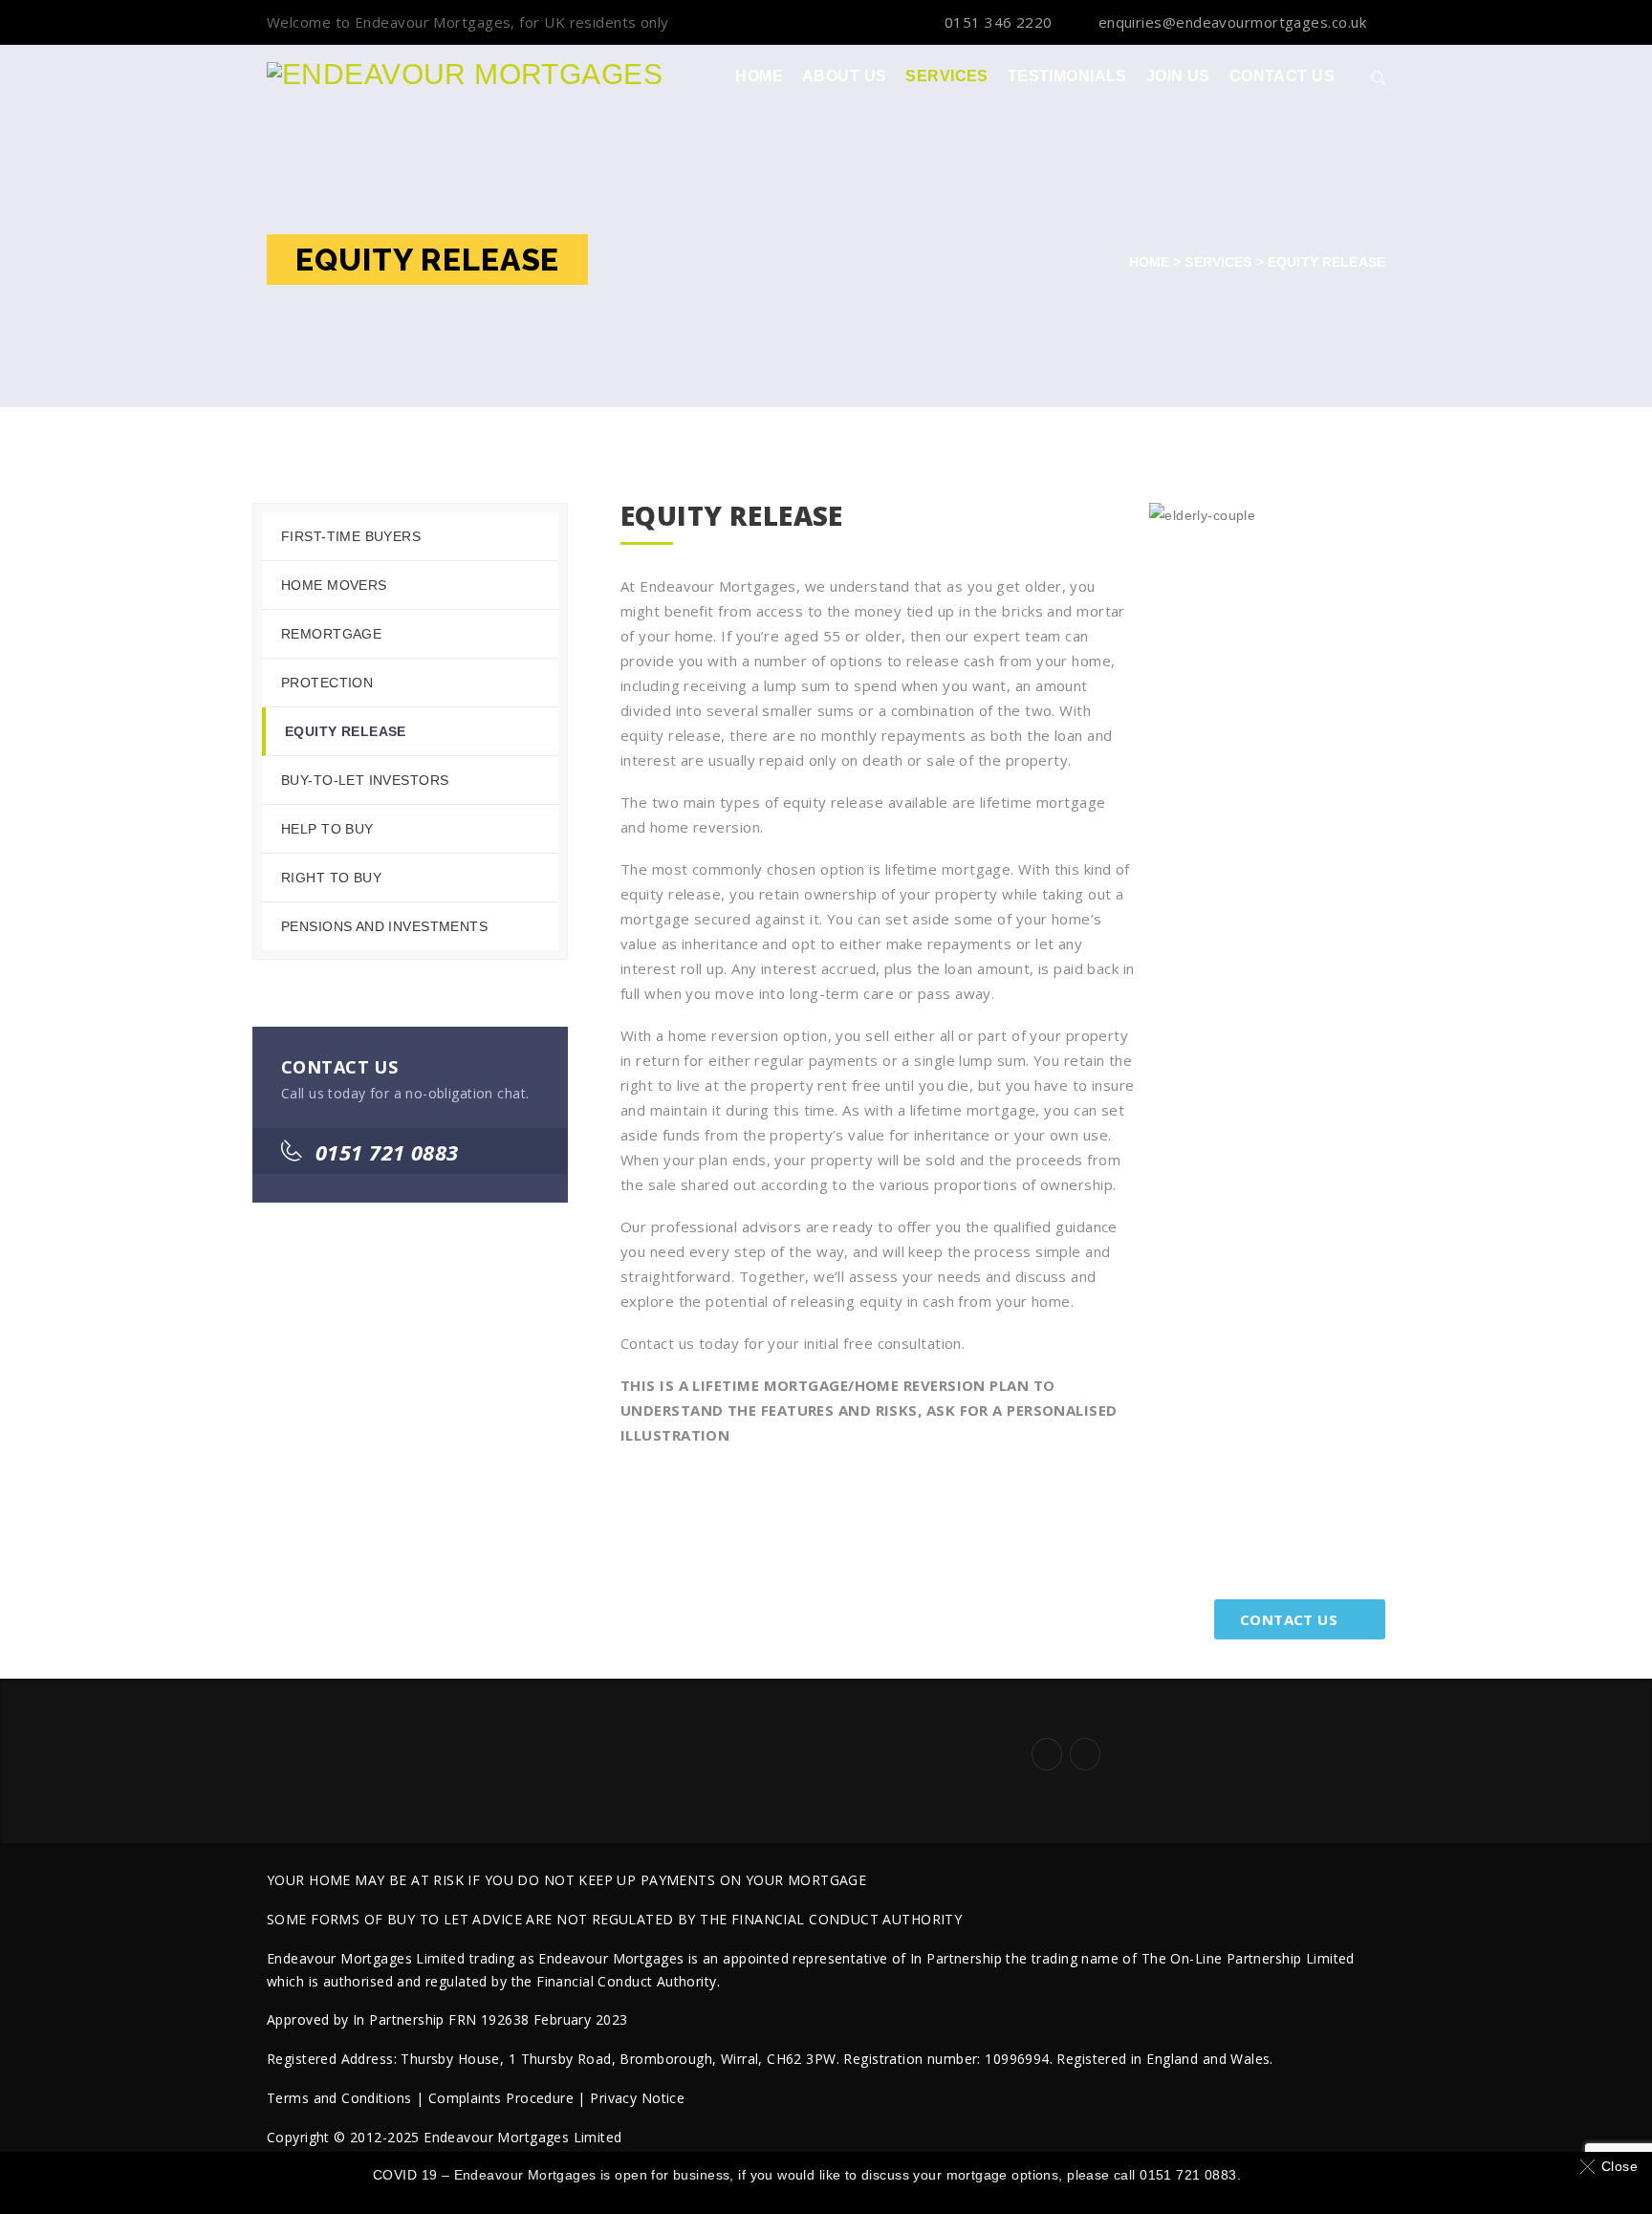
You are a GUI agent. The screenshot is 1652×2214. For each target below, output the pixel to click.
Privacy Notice (637, 2098)
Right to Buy (331, 878)
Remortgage (331, 634)
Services (946, 76)
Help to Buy (327, 829)
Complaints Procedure (501, 2098)
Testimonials (1067, 76)
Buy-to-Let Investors (365, 780)
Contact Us (1282, 76)
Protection (327, 683)
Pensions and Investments (384, 926)
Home (759, 76)
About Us (844, 76)
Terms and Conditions (339, 2098)
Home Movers (334, 585)
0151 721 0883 (387, 1152)
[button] (1612, 2166)
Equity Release (346, 731)
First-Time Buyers (351, 536)
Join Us (1178, 76)
